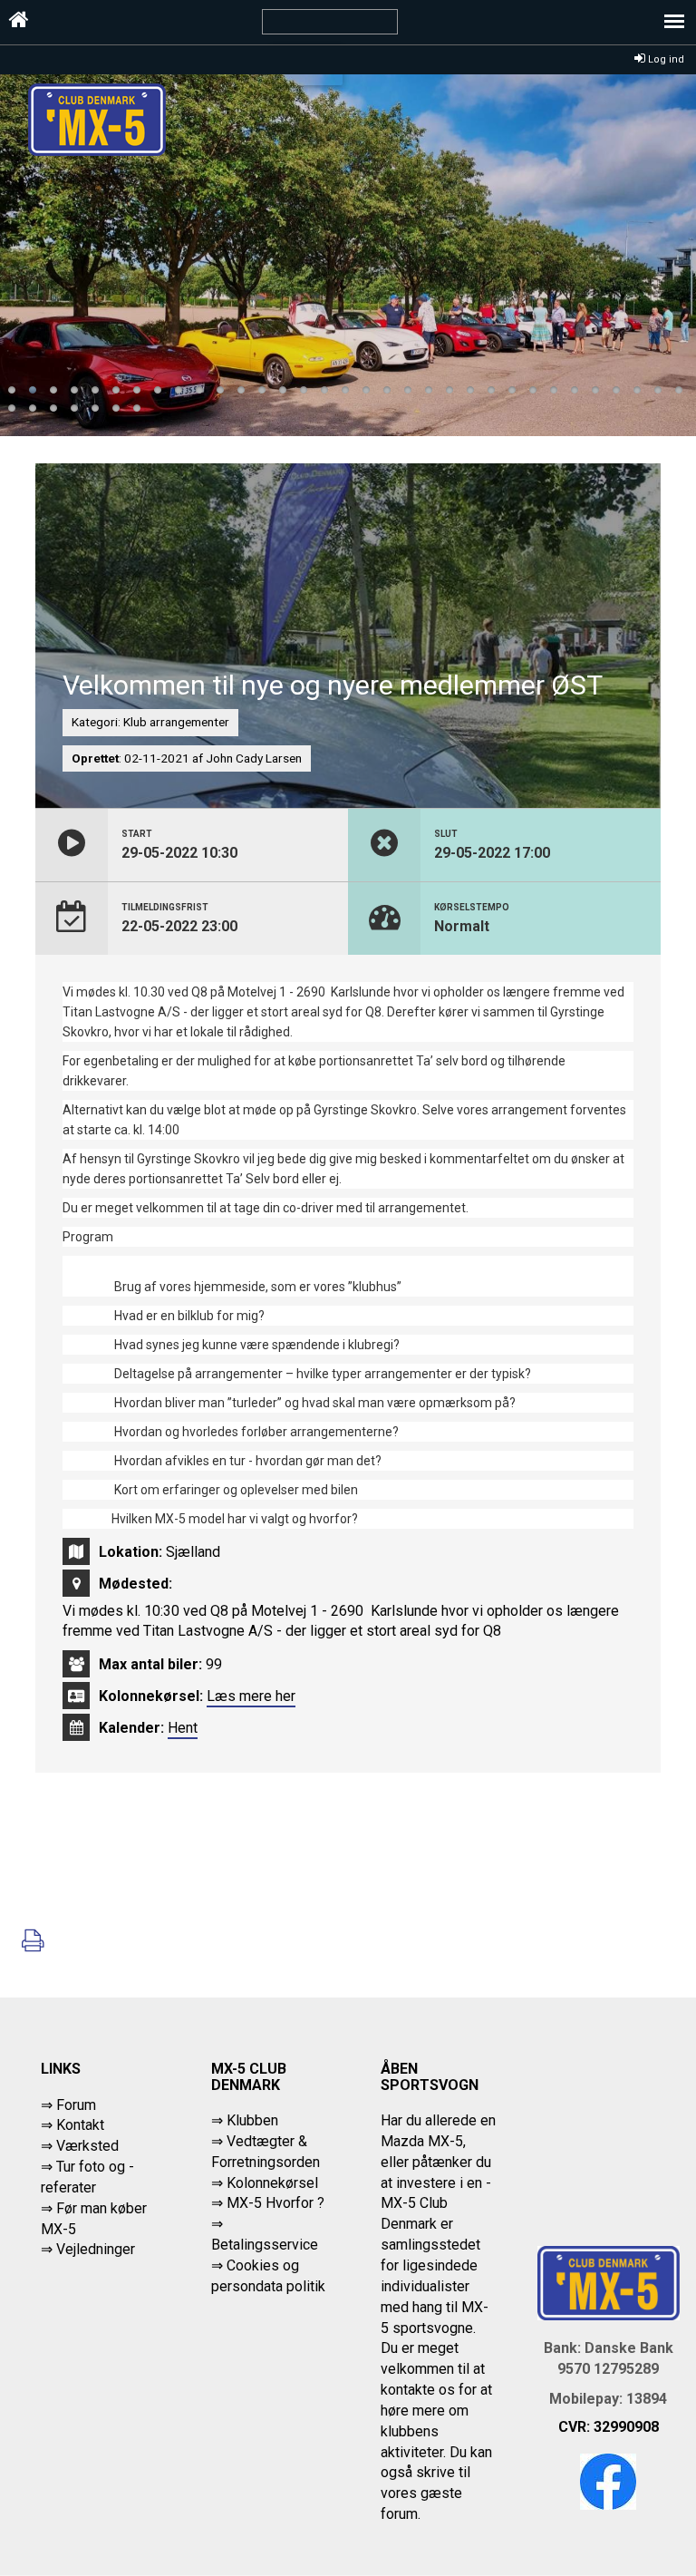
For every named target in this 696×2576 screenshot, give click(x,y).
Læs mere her (251, 1696)
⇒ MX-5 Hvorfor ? (268, 2203)
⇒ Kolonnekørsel (265, 2183)
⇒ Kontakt (72, 2125)
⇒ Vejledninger (88, 2249)
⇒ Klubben (245, 2120)
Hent (183, 1728)
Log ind (665, 59)
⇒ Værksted (80, 2146)
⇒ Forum (68, 2105)
